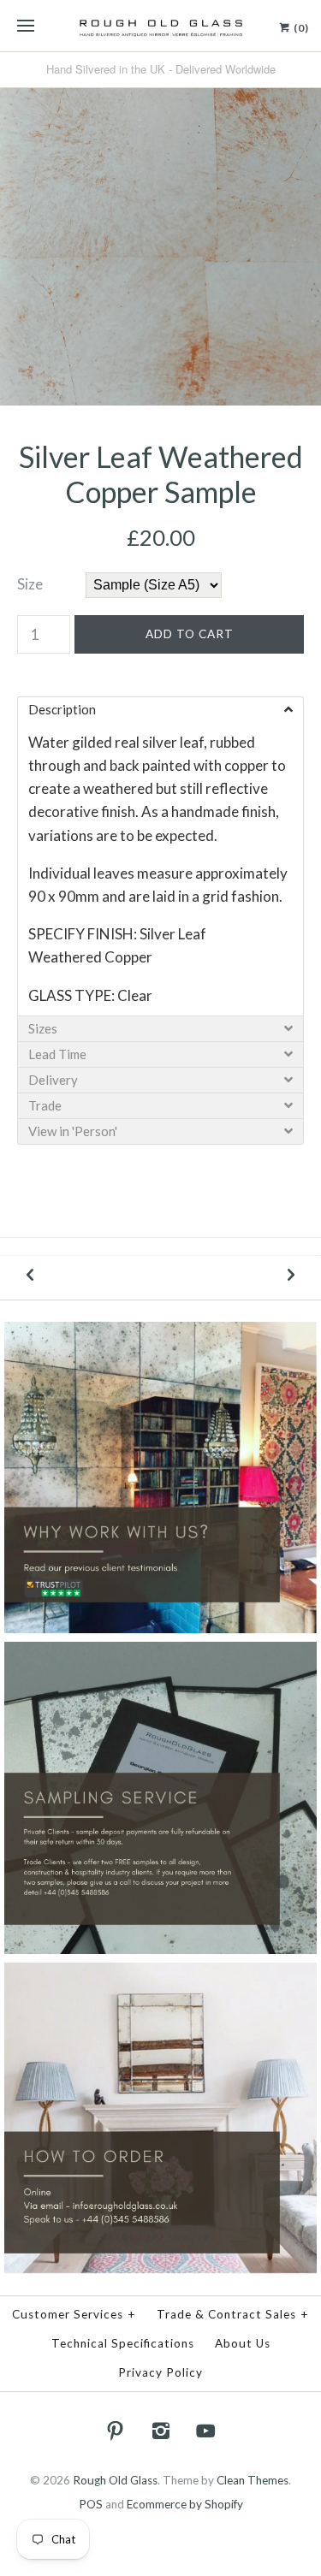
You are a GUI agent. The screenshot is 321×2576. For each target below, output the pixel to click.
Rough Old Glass (115, 2480)
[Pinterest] (116, 2431)
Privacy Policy (160, 2372)
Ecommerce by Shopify (185, 2504)
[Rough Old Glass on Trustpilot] (160, 1333)
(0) (300, 28)
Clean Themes (253, 2480)
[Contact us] (160, 1974)
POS (91, 2504)
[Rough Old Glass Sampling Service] (160, 1653)
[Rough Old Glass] (160, 26)
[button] (160, 709)
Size (30, 584)
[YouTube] (205, 2431)
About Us (243, 2343)
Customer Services (74, 2314)
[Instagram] (161, 2431)
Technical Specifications (123, 2343)
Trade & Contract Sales (233, 2314)
